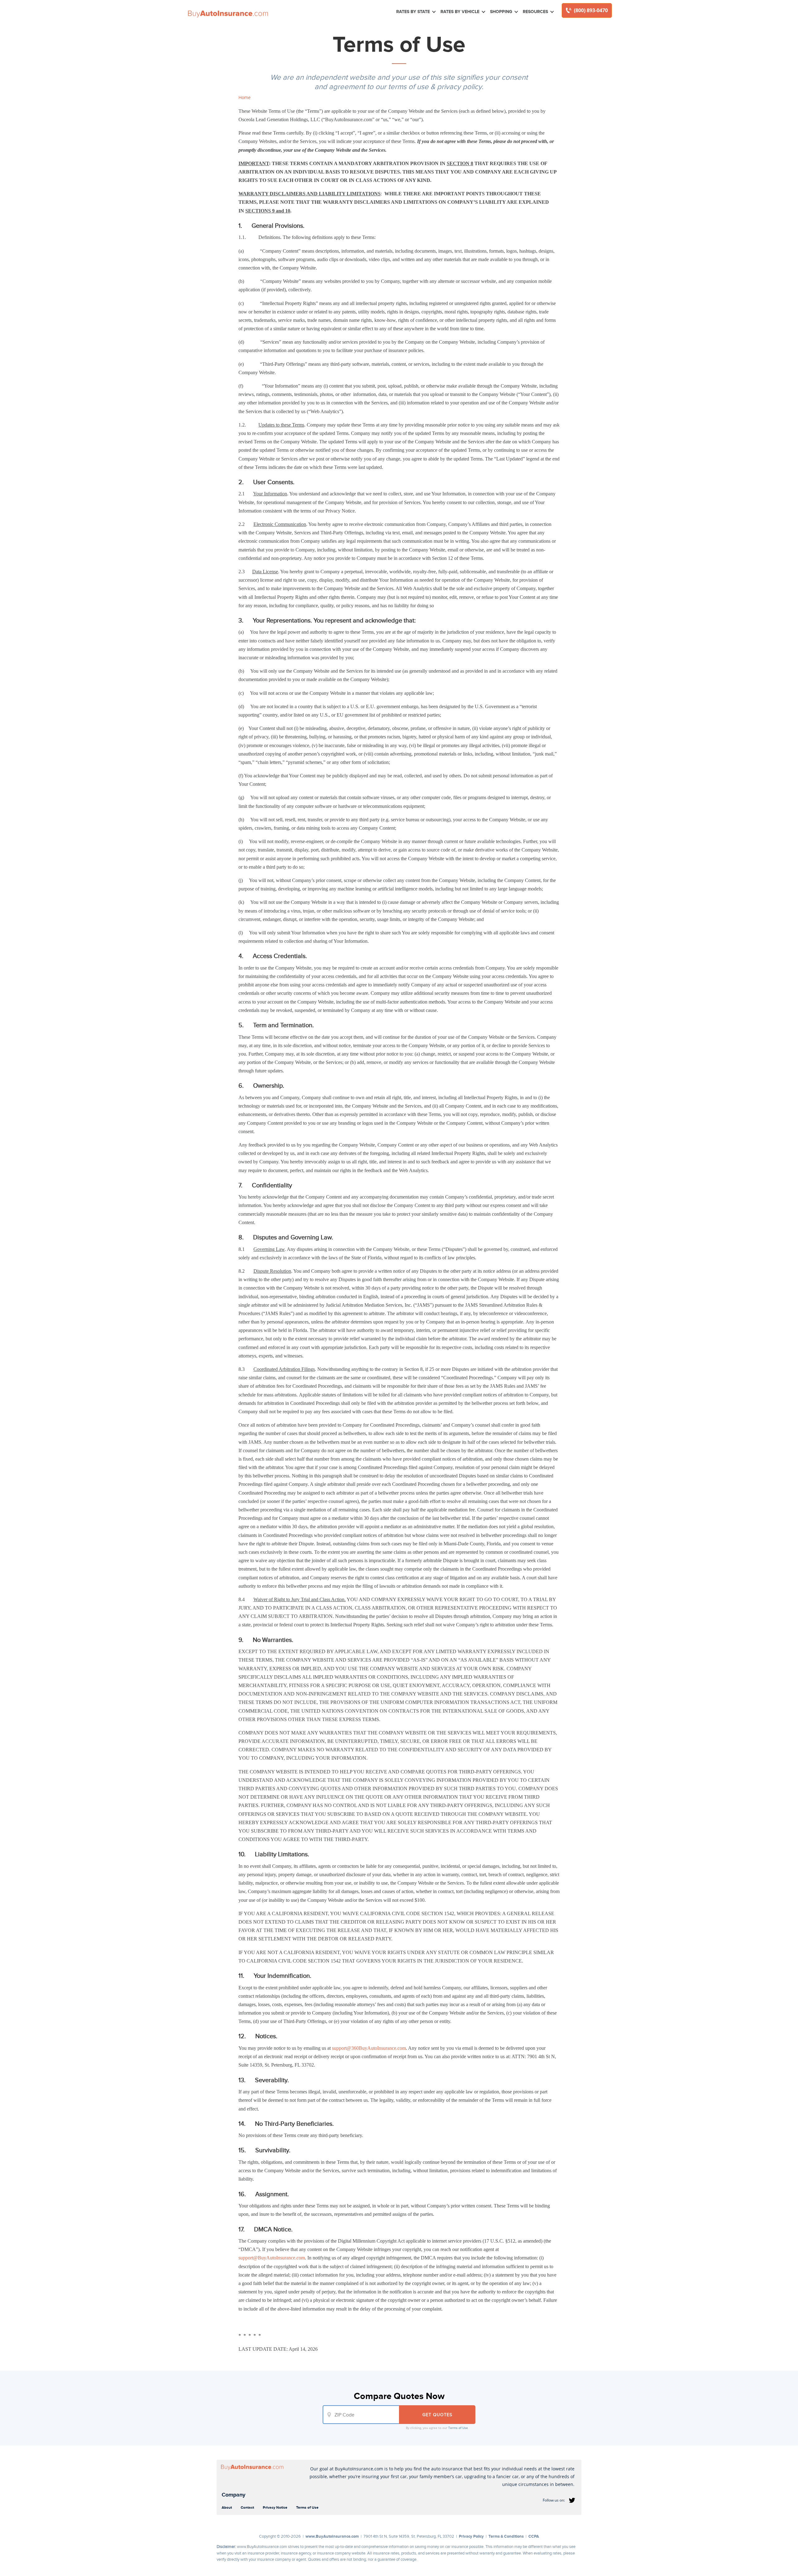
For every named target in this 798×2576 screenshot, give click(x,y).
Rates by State (413, 12)
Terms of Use (458, 2428)
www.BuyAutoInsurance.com (332, 2536)
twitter (572, 2500)
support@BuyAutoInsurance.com (272, 2258)
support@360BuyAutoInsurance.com (369, 2048)
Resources (535, 12)
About (227, 2507)
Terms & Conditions (506, 2536)
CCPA (534, 2536)
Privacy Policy (471, 2536)
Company (233, 2495)
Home (245, 97)
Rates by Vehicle (460, 12)
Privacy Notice (275, 2507)
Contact (247, 2507)
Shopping (501, 12)
